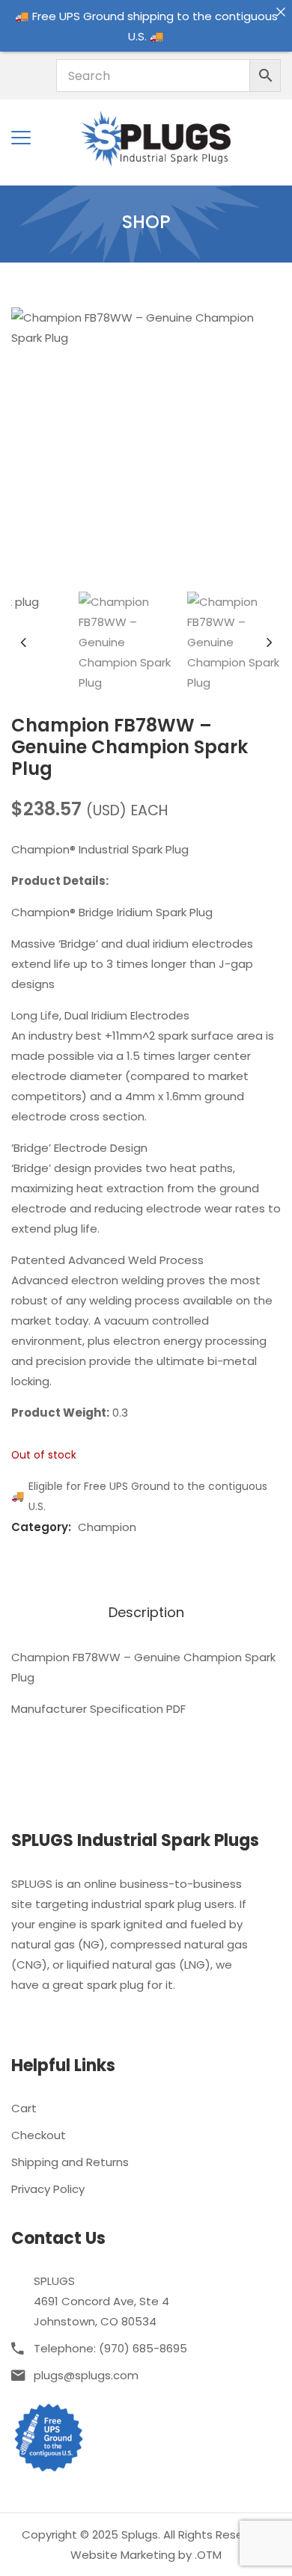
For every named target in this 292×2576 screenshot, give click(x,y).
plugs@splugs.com (86, 2375)
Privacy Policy (48, 2189)
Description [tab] (146, 1613)
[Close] (280, 12)
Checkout (39, 2135)
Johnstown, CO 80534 (95, 2321)
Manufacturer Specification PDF (98, 1709)
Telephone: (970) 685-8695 (110, 2348)
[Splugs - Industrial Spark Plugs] (156, 137)
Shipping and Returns (70, 2162)
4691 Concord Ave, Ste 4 (101, 2301)
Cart (24, 2108)
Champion (107, 1527)
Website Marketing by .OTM (146, 2555)
